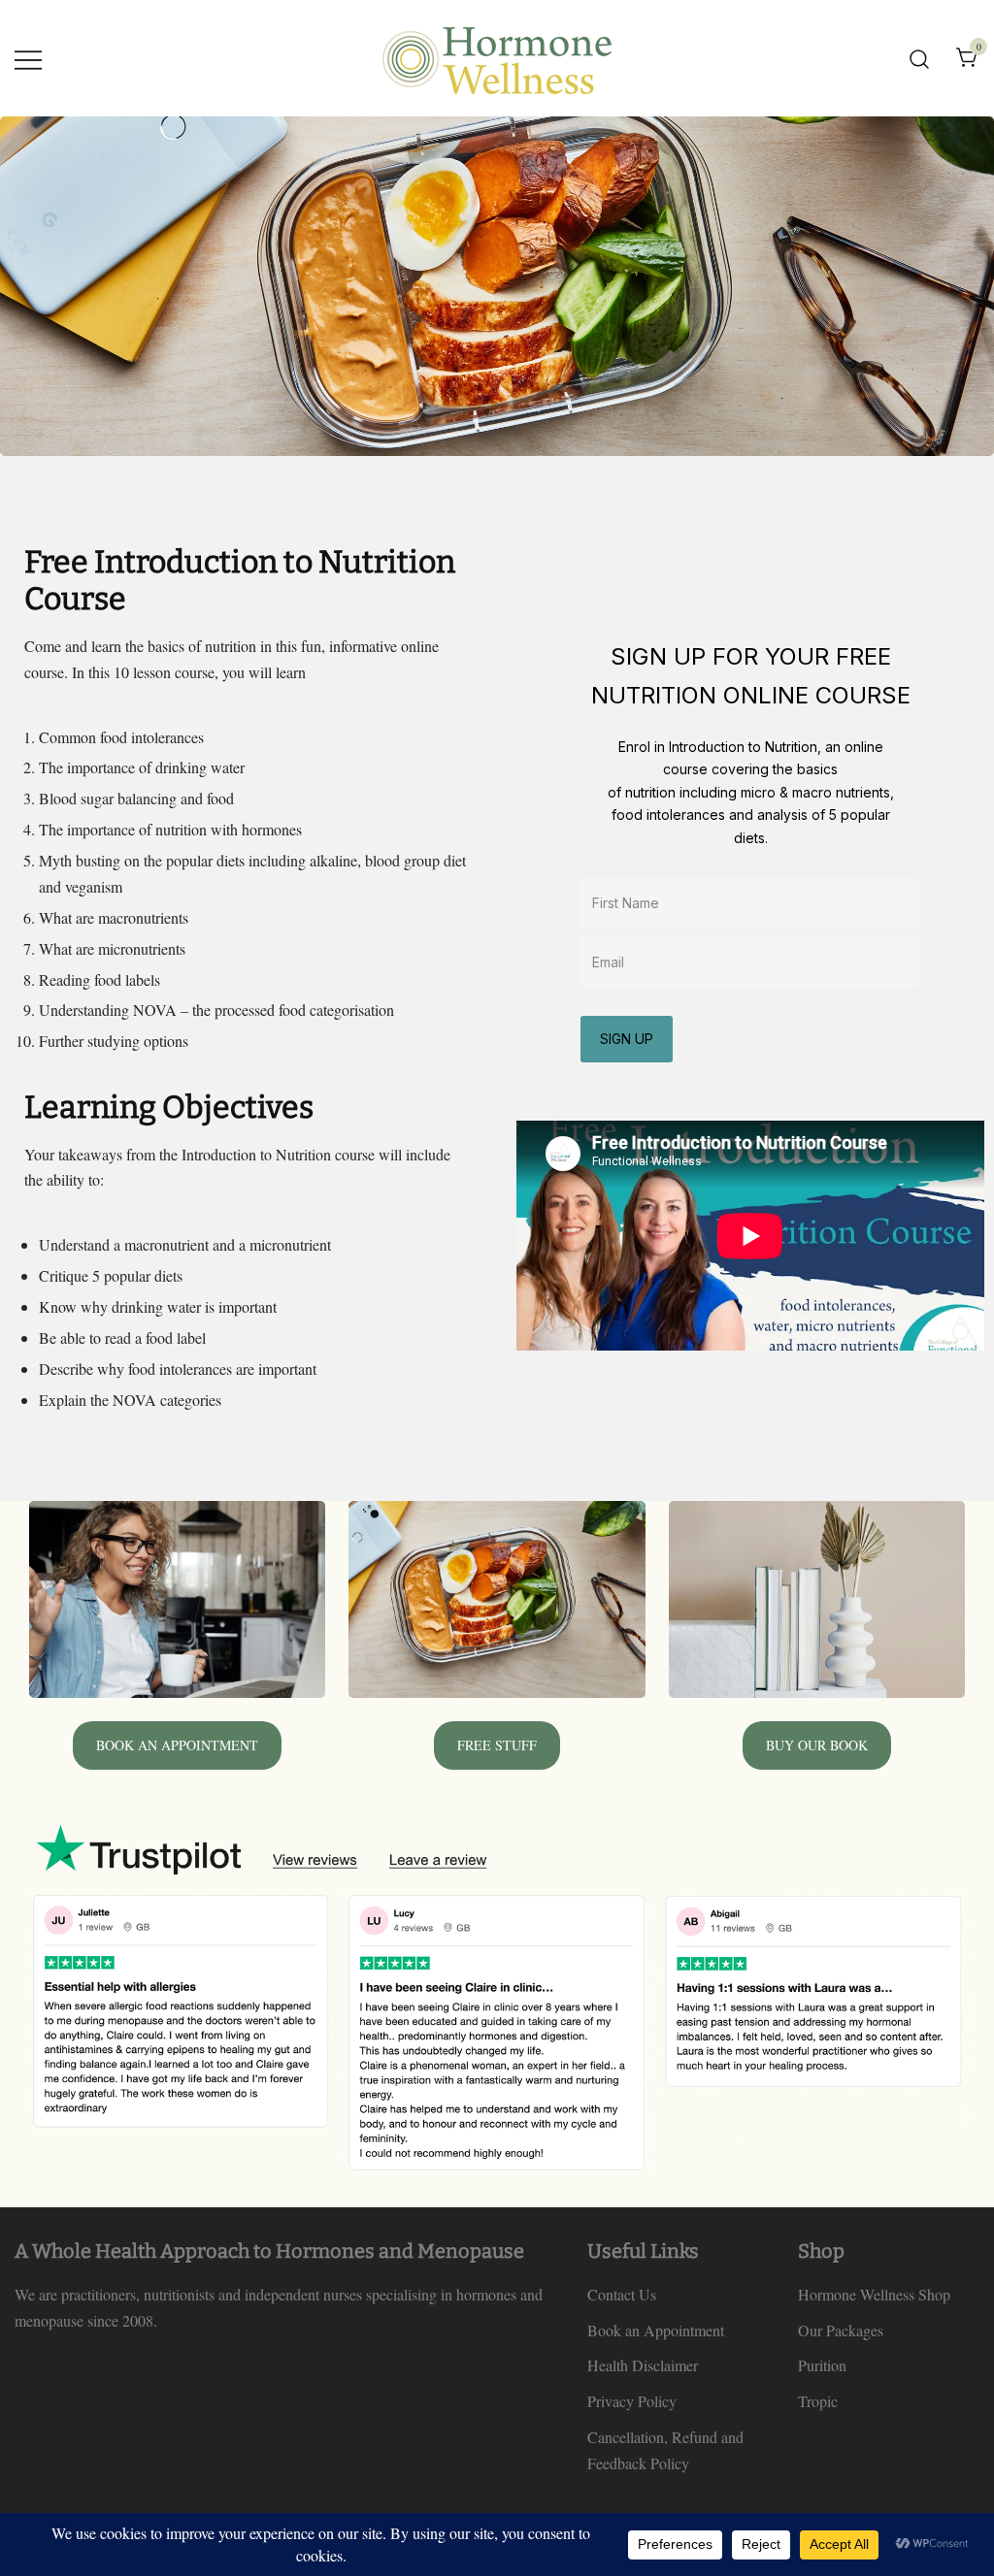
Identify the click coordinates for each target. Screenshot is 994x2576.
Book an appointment (177, 1745)
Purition (822, 2365)
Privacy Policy (632, 2401)
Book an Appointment (656, 2330)
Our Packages (841, 2330)
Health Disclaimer (643, 2365)
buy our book (817, 1745)
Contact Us (622, 2294)
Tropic (818, 2401)
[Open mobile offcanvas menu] (28, 59)
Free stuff (497, 1745)
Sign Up (627, 1039)
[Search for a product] (920, 58)
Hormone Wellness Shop (874, 2294)
